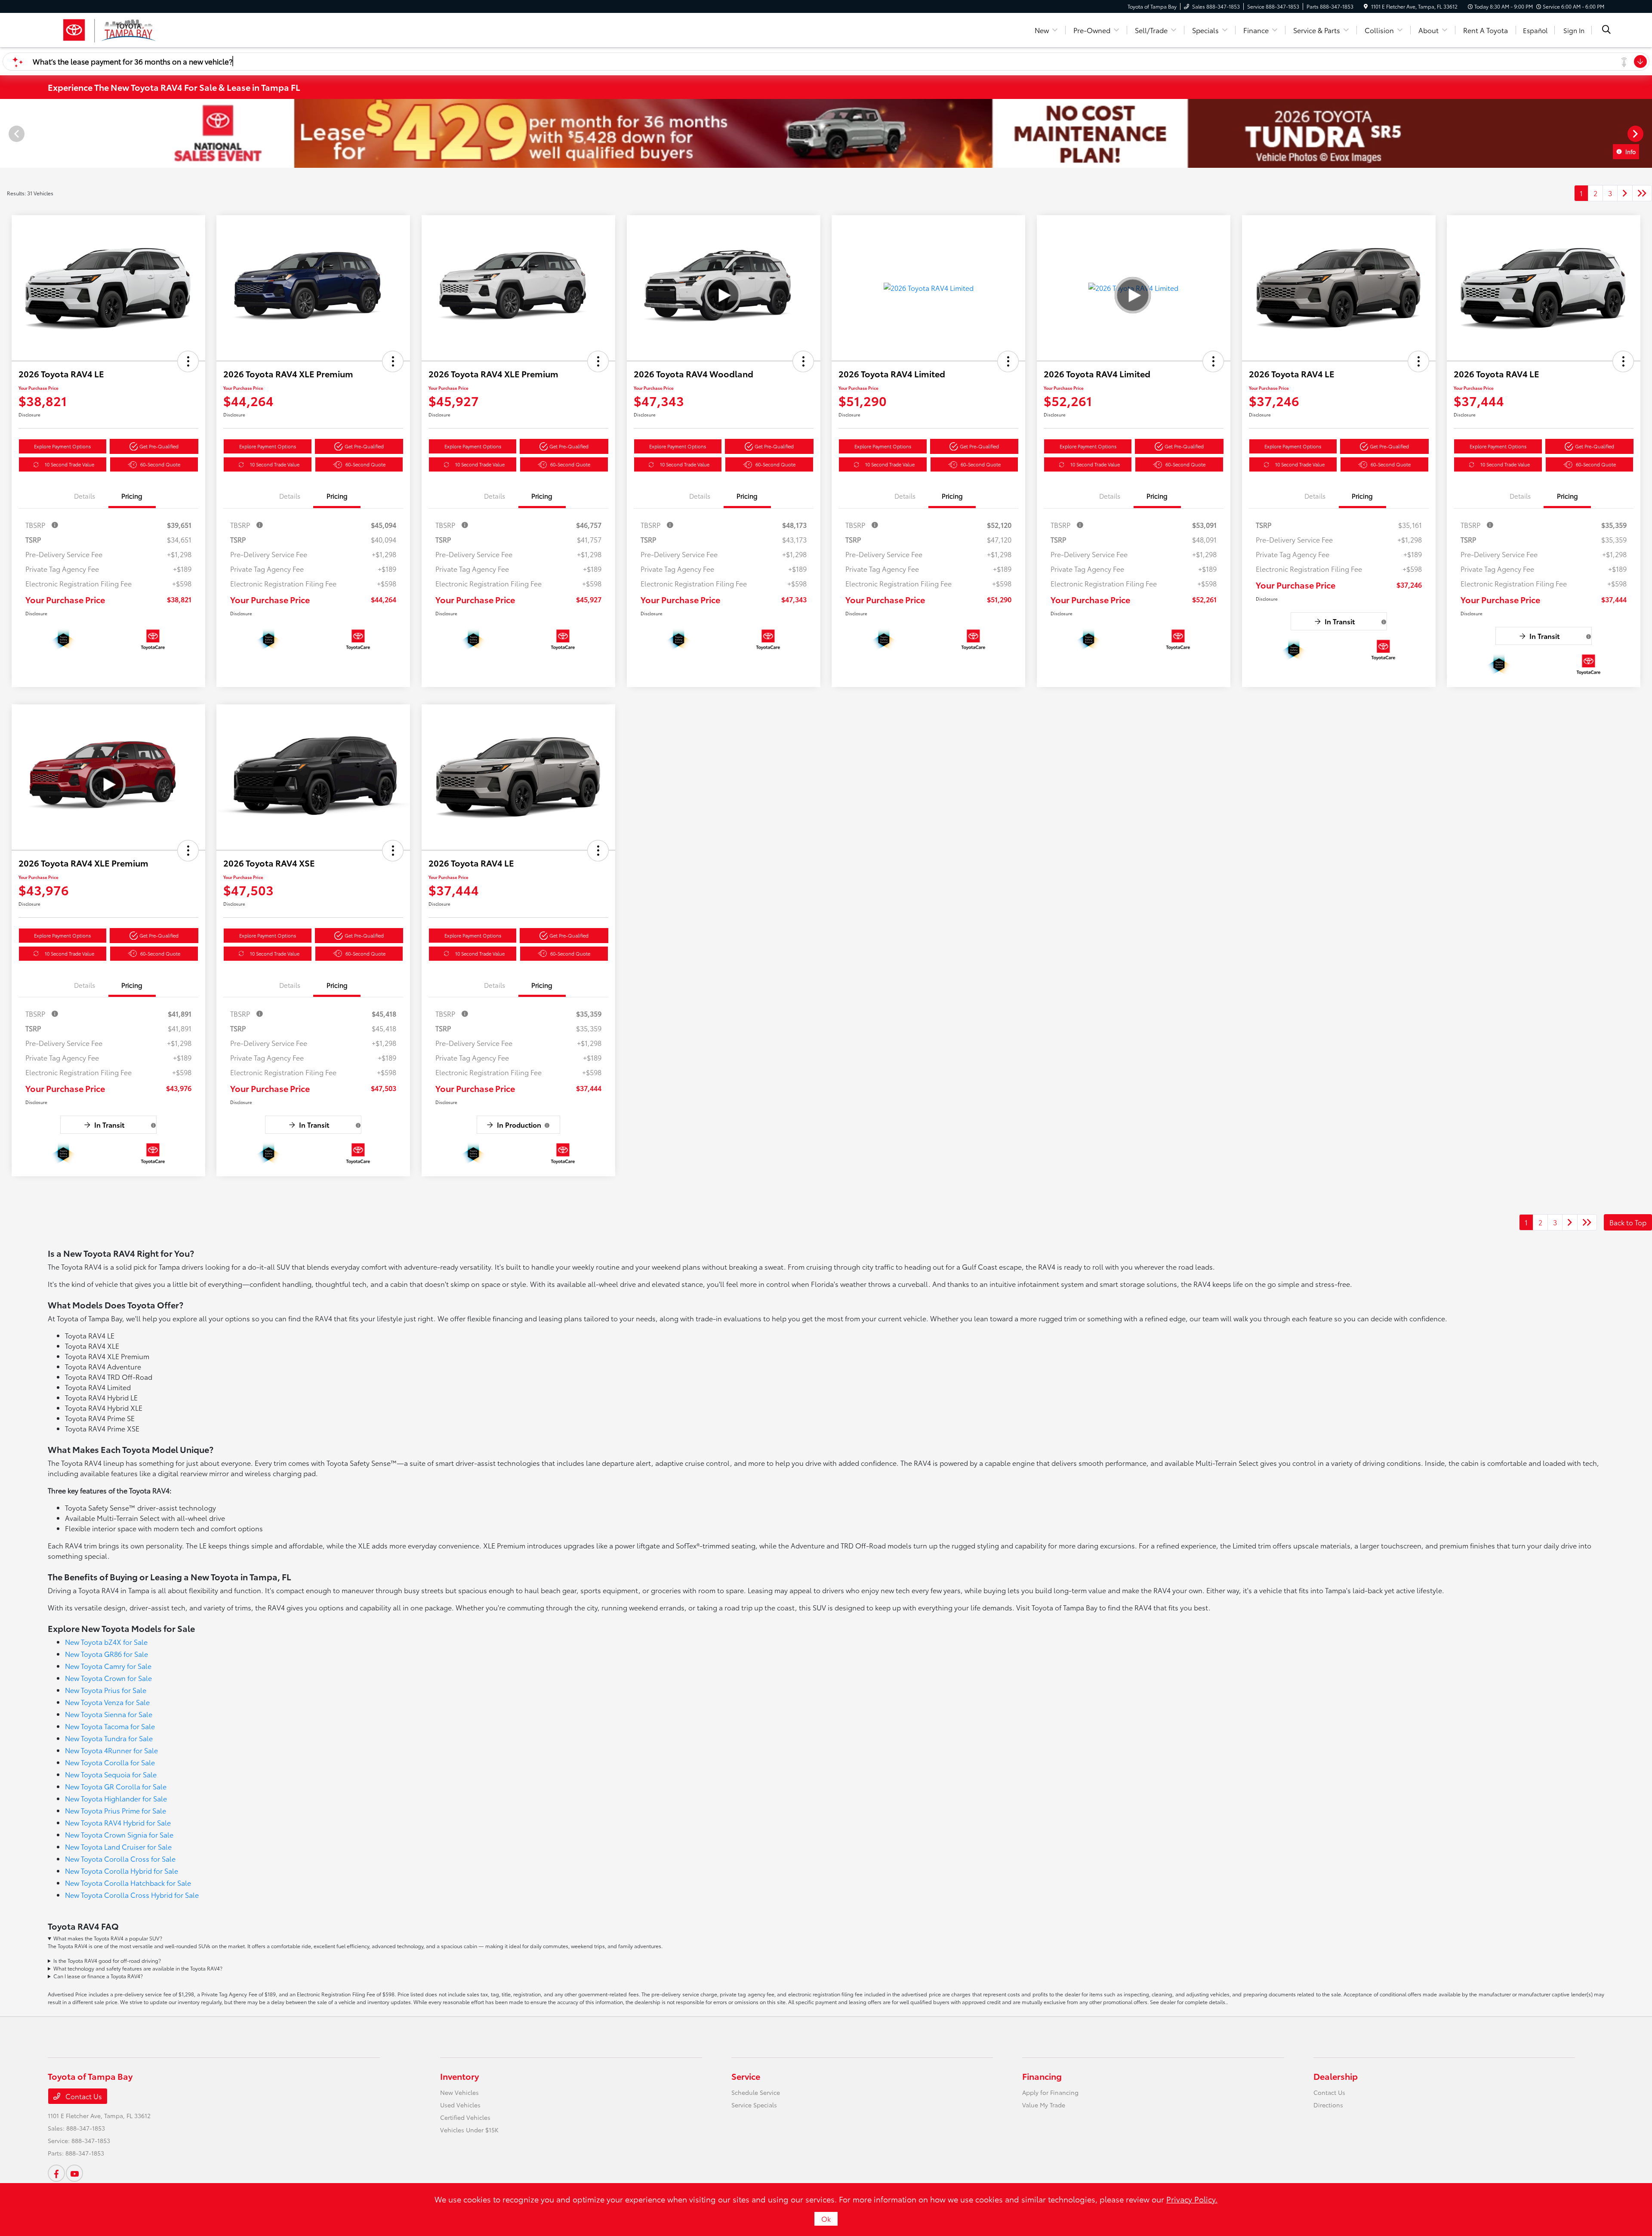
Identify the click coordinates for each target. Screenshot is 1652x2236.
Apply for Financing (1050, 2092)
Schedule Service (756, 2092)
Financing (1042, 2076)
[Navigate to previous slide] (6, 133)
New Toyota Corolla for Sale (110, 1762)
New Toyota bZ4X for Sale (106, 1642)
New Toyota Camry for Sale (108, 1666)
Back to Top (1628, 1222)
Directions (1328, 2105)
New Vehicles (459, 2092)
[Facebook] (56, 2173)
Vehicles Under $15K (469, 2130)
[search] (1606, 30)
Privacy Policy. (1192, 2199)
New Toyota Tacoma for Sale (110, 1726)
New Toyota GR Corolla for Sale (116, 1786)
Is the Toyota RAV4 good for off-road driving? (107, 1960)
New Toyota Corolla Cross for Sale (120, 1858)
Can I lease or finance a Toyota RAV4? (98, 1976)
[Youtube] (74, 2173)
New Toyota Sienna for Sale (109, 1714)
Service (746, 2076)
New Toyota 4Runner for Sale (111, 1750)
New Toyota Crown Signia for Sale (119, 1834)
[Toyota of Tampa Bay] (109, 29)
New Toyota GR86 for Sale (106, 1654)
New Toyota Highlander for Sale (116, 1798)
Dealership (1336, 2076)
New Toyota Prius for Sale (106, 1690)
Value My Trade (1044, 2105)
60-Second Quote (160, 464)
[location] (1366, 6)
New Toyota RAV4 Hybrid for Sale (118, 1822)
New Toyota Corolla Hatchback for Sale (128, 1883)
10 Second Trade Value (69, 464)
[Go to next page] (1625, 193)
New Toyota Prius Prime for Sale (116, 1810)
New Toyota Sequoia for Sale (111, 1774)
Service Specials (754, 2105)
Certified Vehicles (465, 2117)
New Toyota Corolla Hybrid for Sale (122, 1871)
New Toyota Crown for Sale (108, 1678)
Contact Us (83, 2096)
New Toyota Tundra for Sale (109, 1738)
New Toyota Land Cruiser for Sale (118, 1846)
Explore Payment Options (62, 446)
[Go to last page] (1642, 193)
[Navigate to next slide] (1646, 133)
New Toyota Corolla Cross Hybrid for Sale (132, 1895)
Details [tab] (85, 496)
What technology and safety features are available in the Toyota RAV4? (138, 1968)
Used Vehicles (460, 2105)
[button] (188, 361)
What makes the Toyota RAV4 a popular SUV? (108, 1938)
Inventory (459, 2076)
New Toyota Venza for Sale (107, 1702)
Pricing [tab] (132, 496)
